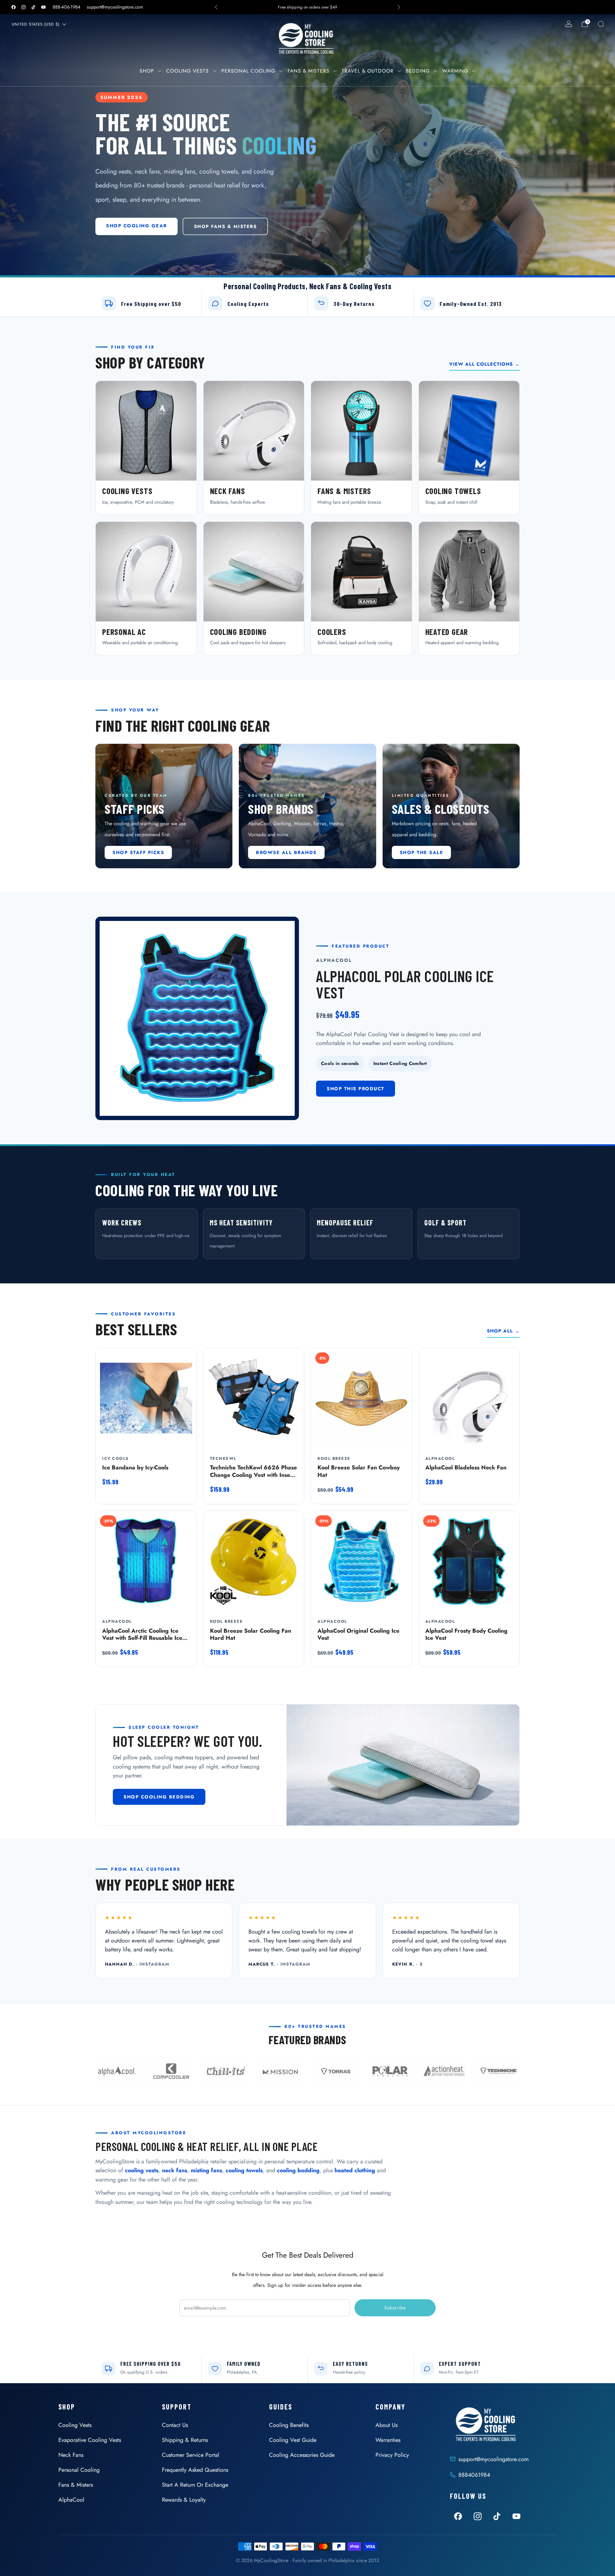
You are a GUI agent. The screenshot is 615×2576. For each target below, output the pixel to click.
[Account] (569, 24)
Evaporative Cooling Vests (90, 2440)
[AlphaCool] (117, 2072)
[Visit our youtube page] (43, 7)
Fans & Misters (309, 71)
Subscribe (395, 2308)
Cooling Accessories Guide (302, 2455)
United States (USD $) (36, 24)
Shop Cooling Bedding (159, 1797)
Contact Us (175, 2425)
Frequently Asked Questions (195, 2470)
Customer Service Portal (191, 2455)
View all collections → (484, 364)
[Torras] (335, 2072)
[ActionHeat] (444, 2072)
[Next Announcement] (399, 7)
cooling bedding (298, 2170)
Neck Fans (71, 2455)
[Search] (601, 24)
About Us (387, 2425)
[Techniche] (498, 2072)
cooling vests (142, 2170)
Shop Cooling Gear (136, 226)
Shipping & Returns (185, 2440)
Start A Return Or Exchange (195, 2485)
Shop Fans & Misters (225, 226)
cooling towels (244, 2170)
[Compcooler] (171, 2072)
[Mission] (280, 2072)
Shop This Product (356, 1089)
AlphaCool (71, 2500)
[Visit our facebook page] (14, 7)
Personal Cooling (248, 71)
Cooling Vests (188, 71)
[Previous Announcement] (216, 7)
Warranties (388, 2440)
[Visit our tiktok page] (33, 7)
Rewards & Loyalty (184, 2500)
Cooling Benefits (289, 2425)
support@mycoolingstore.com (115, 7)
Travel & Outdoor (368, 71)
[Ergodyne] (226, 2072)
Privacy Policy (392, 2455)
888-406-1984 (67, 7)
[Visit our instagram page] (23, 7)
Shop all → (503, 1331)
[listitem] (307, 7)
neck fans (175, 2170)
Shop (147, 71)
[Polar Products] (389, 2072)
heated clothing (355, 2170)
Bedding (418, 71)
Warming (455, 71)
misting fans (206, 2170)
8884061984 (474, 2475)
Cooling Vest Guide (293, 2440)
